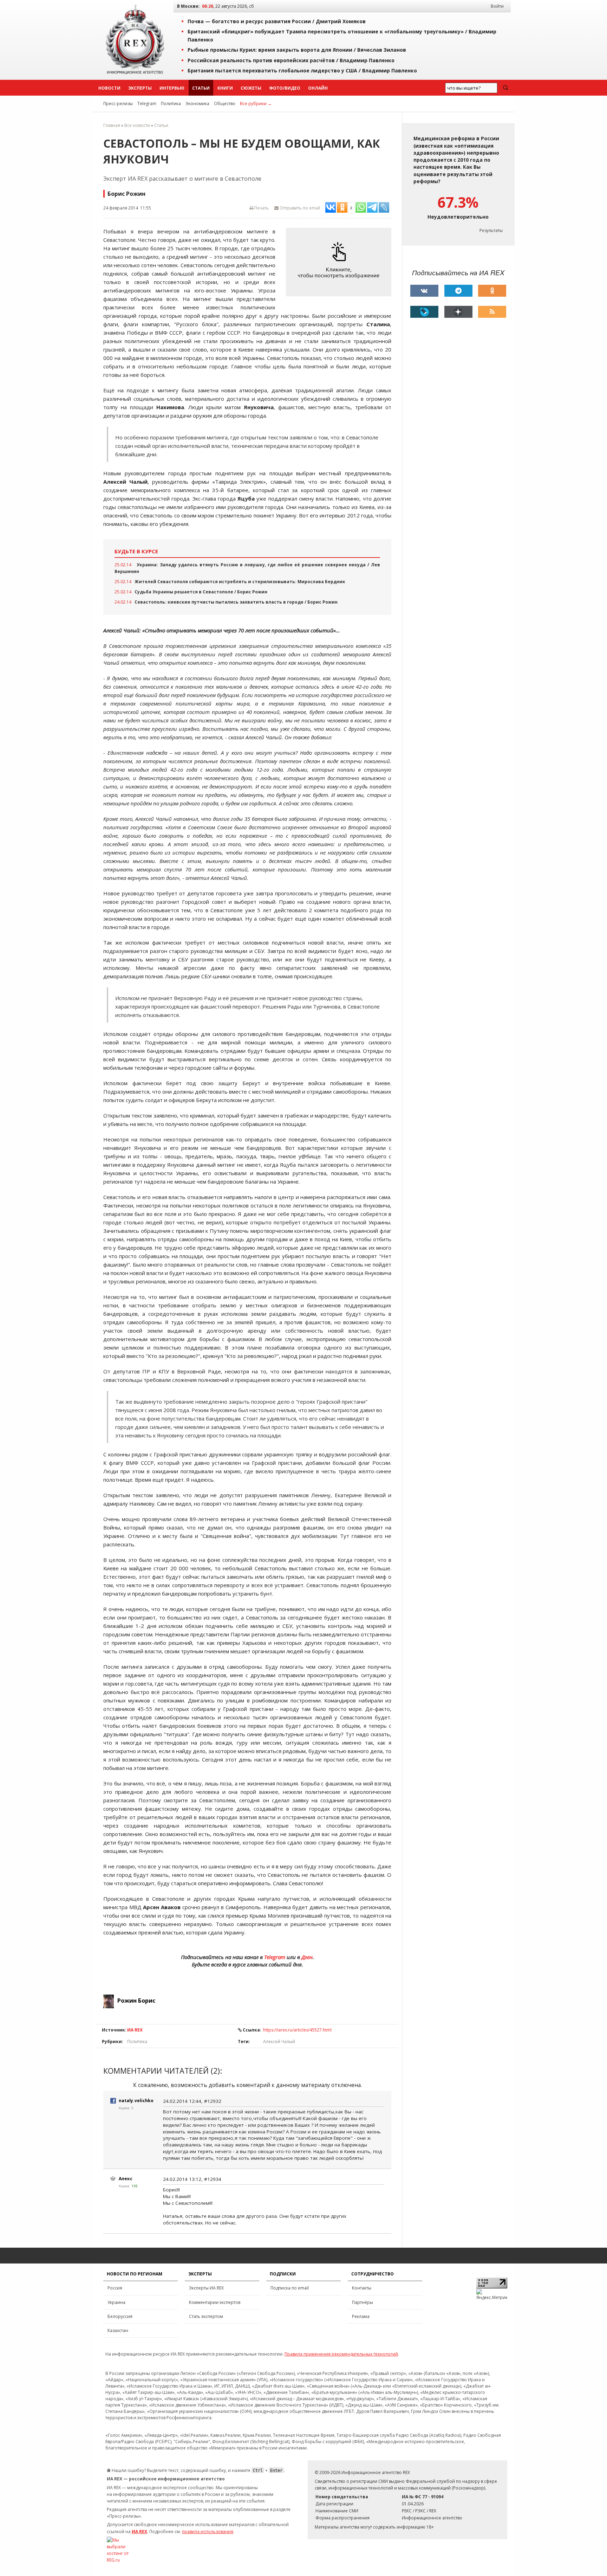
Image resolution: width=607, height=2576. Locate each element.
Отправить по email (299, 208)
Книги (225, 88)
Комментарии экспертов (215, 2302)
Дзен (307, 1957)
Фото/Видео (285, 88)
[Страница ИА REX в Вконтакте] (424, 291)
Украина (116, 2302)
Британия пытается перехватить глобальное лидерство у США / (302, 70)
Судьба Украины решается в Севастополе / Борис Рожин (201, 592)
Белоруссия (120, 2316)
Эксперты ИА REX (206, 2288)
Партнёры (363, 2302)
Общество (225, 104)
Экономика (197, 104)
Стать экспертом (206, 2316)
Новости (109, 88)
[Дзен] (458, 312)
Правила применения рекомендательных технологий (341, 2354)
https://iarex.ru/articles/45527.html (297, 2030)
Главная (112, 125)
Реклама (361, 2316)
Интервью (172, 88)
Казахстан (118, 2330)
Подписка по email (290, 2288)
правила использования (208, 2532)
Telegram (147, 104)
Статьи (201, 88)
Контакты (362, 2288)
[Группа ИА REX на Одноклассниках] (492, 291)
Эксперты (140, 88)
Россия (115, 2288)
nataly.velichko (136, 2101)
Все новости (137, 125)
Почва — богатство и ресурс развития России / (277, 21)
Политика (171, 104)
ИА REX (135, 2030)
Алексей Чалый (279, 2042)
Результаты (491, 230)
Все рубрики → (256, 104)
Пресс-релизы (118, 104)
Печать (261, 208)
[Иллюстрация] (340, 262)
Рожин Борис (136, 2001)
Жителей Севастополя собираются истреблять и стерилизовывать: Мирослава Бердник (240, 582)
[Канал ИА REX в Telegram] (458, 291)
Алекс (126, 2179)
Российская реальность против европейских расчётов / (291, 60)
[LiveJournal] (424, 312)
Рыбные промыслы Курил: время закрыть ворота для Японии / (297, 50)
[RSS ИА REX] (492, 312)
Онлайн (318, 88)
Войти (497, 6)
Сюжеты (251, 88)
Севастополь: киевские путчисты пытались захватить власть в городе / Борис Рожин (236, 602)
